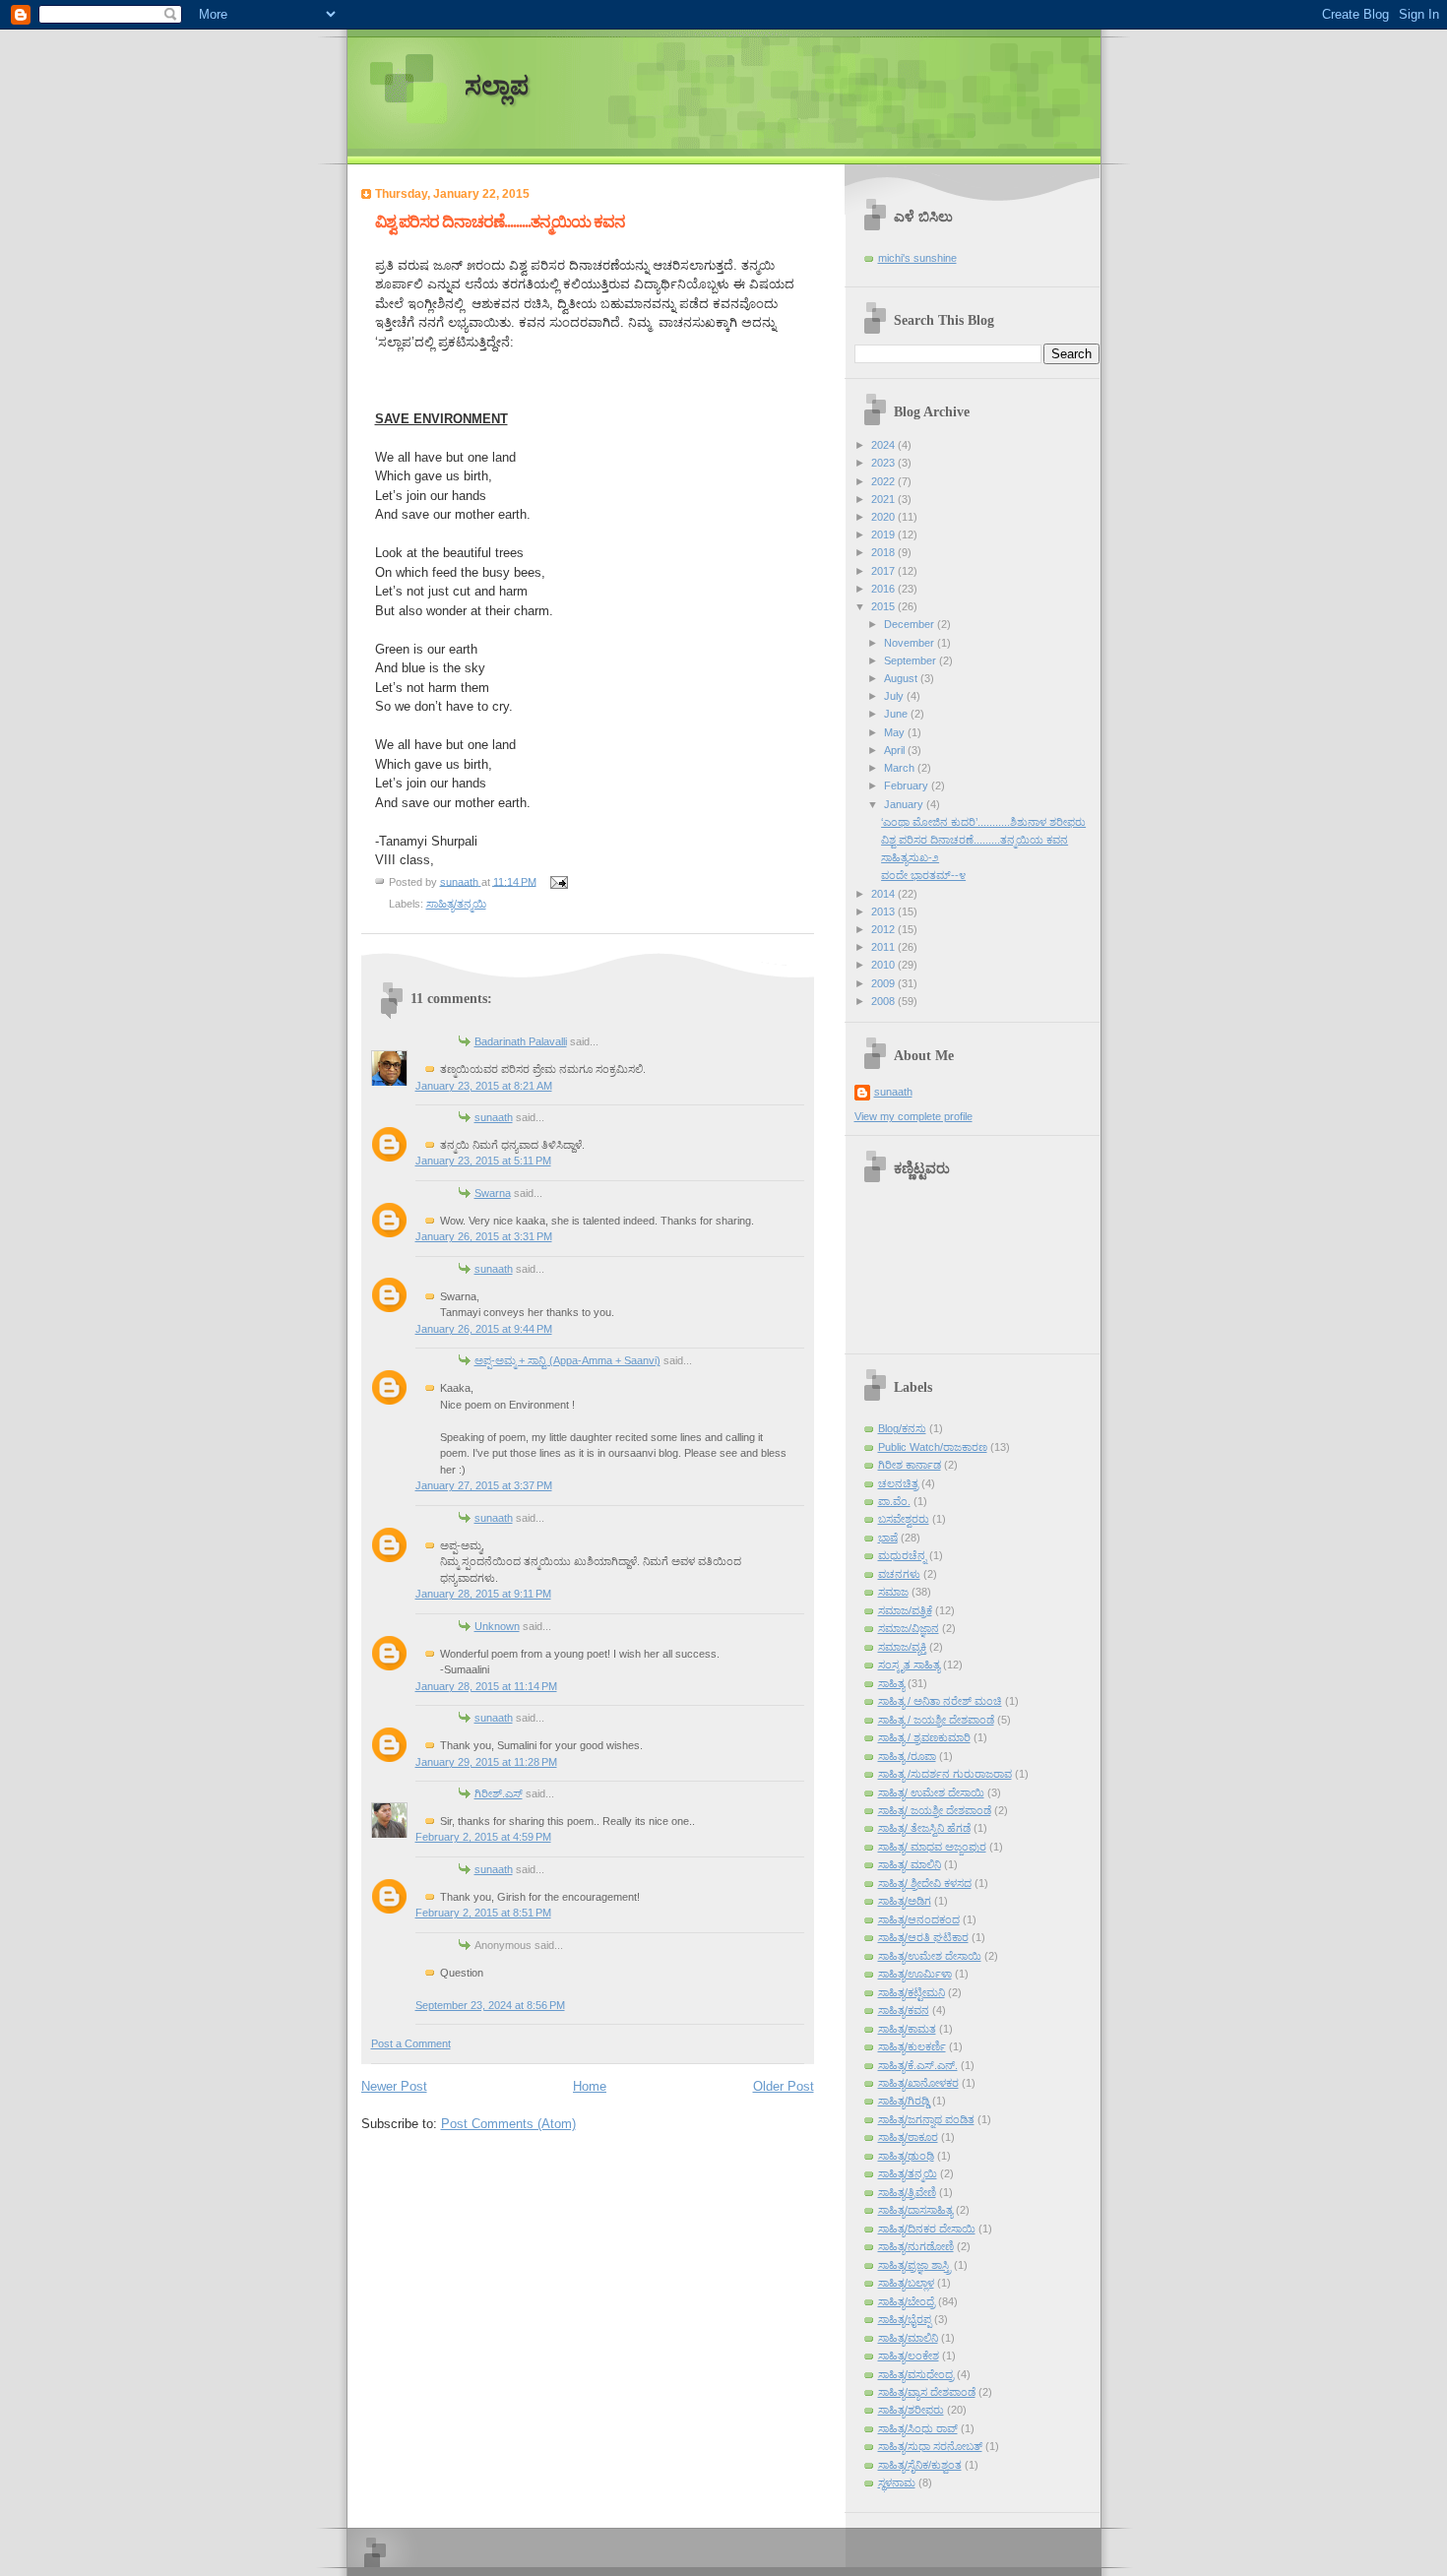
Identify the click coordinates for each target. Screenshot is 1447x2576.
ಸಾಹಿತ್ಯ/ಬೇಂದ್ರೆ (907, 2301)
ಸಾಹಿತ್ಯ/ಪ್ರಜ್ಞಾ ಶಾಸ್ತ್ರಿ (914, 2265)
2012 (884, 929)
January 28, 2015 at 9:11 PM (483, 1594)
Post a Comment (411, 2043)
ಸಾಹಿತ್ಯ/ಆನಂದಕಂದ (919, 1919)
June (897, 714)
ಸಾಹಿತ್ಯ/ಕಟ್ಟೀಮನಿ (912, 1992)
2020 (884, 517)
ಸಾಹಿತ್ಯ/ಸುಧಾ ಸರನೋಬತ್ (930, 2446)
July (895, 696)
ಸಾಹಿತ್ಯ (891, 1683)
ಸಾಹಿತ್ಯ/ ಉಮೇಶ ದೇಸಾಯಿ (931, 1792)
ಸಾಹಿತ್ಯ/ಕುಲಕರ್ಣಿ (912, 2046)
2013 (884, 911)
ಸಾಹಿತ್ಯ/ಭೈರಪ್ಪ (905, 2319)
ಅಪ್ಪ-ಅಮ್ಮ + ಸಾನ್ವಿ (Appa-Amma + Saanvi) (567, 1360)
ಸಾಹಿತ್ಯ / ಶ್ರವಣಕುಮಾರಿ (924, 1737)
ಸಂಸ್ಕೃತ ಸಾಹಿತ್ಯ (909, 1665)
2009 (884, 983)
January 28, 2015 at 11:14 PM (486, 1686)
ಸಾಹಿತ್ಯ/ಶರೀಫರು (911, 2410)
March (901, 768)
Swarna (493, 1193)
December (911, 624)
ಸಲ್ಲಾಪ (497, 86)
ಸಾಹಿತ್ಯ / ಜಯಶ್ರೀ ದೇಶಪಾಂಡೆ (936, 1720)
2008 (884, 1001)
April (896, 750)
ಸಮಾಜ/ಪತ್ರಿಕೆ (905, 1610)
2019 (884, 534)
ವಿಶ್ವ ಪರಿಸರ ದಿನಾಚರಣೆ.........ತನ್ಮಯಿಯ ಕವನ (975, 840)
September (912, 660)
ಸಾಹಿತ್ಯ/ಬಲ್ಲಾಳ (906, 2283)
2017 (884, 571)
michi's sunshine (917, 258)
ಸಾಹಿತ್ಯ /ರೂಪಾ (907, 1756)
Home (590, 2086)
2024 (884, 445)
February (908, 785)
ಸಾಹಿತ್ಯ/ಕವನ (904, 2010)
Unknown (497, 1626)
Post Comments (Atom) (508, 2124)
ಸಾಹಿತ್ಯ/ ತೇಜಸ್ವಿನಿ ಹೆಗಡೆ (924, 1828)
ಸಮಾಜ (893, 1592)
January (905, 804)
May (896, 732)
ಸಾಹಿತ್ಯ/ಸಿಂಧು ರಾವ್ (918, 2428)
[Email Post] (559, 881)
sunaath (494, 1117)
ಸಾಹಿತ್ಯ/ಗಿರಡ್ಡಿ (904, 2101)
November (911, 643)
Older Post (784, 2086)
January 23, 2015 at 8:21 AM (484, 1086)
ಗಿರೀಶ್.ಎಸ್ (499, 1793)
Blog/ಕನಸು (902, 1428)
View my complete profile (913, 1116)
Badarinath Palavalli (521, 1041)
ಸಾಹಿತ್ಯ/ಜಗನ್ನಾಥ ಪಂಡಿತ (926, 2119)
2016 (884, 589)
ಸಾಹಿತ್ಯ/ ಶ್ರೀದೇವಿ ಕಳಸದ (925, 1883)
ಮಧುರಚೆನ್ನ (902, 1555)
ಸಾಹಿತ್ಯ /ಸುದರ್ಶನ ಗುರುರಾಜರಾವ (945, 1774)
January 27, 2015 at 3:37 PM (484, 1485)
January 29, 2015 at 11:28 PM (486, 1762)
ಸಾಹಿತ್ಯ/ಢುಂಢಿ (906, 2156)
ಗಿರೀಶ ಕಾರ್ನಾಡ (910, 1465)
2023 (884, 463)
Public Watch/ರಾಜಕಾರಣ (933, 1447)
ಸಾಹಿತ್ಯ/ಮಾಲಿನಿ (908, 2338)
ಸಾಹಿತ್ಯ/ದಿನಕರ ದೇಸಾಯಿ (927, 2229)
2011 (884, 947)
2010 (884, 965)
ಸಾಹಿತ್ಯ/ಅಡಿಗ (905, 1901)
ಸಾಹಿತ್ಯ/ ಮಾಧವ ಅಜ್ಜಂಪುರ (932, 1847)
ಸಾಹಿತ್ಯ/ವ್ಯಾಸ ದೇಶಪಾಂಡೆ (927, 2392)
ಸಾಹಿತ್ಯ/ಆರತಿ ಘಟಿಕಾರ (923, 1937)
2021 (884, 499)
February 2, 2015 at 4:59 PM (483, 1837)
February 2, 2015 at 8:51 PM (483, 1913)
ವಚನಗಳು (899, 1574)
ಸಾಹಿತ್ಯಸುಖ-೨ (910, 857)
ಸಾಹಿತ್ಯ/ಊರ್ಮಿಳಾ (915, 1974)
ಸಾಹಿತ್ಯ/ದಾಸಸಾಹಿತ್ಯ (915, 2210)
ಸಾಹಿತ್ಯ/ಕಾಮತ (907, 2029)
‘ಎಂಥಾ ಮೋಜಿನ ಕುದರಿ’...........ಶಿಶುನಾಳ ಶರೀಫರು (983, 822)
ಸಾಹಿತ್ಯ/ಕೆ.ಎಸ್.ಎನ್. (918, 2065)
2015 (884, 606)
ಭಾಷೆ (888, 1538)
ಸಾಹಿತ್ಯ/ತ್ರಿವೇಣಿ (907, 2192)
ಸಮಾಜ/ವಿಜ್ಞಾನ (909, 1628)
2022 (884, 481)
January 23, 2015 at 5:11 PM (483, 1161)
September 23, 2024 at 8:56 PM (490, 2005)
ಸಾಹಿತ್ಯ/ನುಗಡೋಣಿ (916, 2246)
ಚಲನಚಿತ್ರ (898, 1483)
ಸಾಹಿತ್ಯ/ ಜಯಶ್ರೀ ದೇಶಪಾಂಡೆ (935, 1810)
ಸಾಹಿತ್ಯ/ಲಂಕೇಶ (909, 2356)
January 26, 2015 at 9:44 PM (484, 1329)
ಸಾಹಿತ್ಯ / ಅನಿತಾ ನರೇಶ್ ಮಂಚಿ (940, 1701)
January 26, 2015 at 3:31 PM (484, 1236)
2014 (884, 894)
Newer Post (394, 2086)
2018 (884, 552)
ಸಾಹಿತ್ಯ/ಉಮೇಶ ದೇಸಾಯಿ (930, 1956)
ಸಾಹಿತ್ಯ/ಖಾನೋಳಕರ (918, 2083)
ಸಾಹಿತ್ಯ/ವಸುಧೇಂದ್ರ (916, 2374)
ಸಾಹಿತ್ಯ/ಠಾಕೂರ (908, 2137)
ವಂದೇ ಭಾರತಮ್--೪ (923, 875)
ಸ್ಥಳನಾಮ (897, 2482)
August (902, 678)
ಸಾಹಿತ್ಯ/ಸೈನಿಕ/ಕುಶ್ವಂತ (920, 2465)
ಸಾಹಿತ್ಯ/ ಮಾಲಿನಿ (910, 1864)
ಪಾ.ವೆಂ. (894, 1501)
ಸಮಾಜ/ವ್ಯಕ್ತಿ (902, 1647)
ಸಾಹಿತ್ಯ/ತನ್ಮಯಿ (456, 904)
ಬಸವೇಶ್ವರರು (904, 1519)
